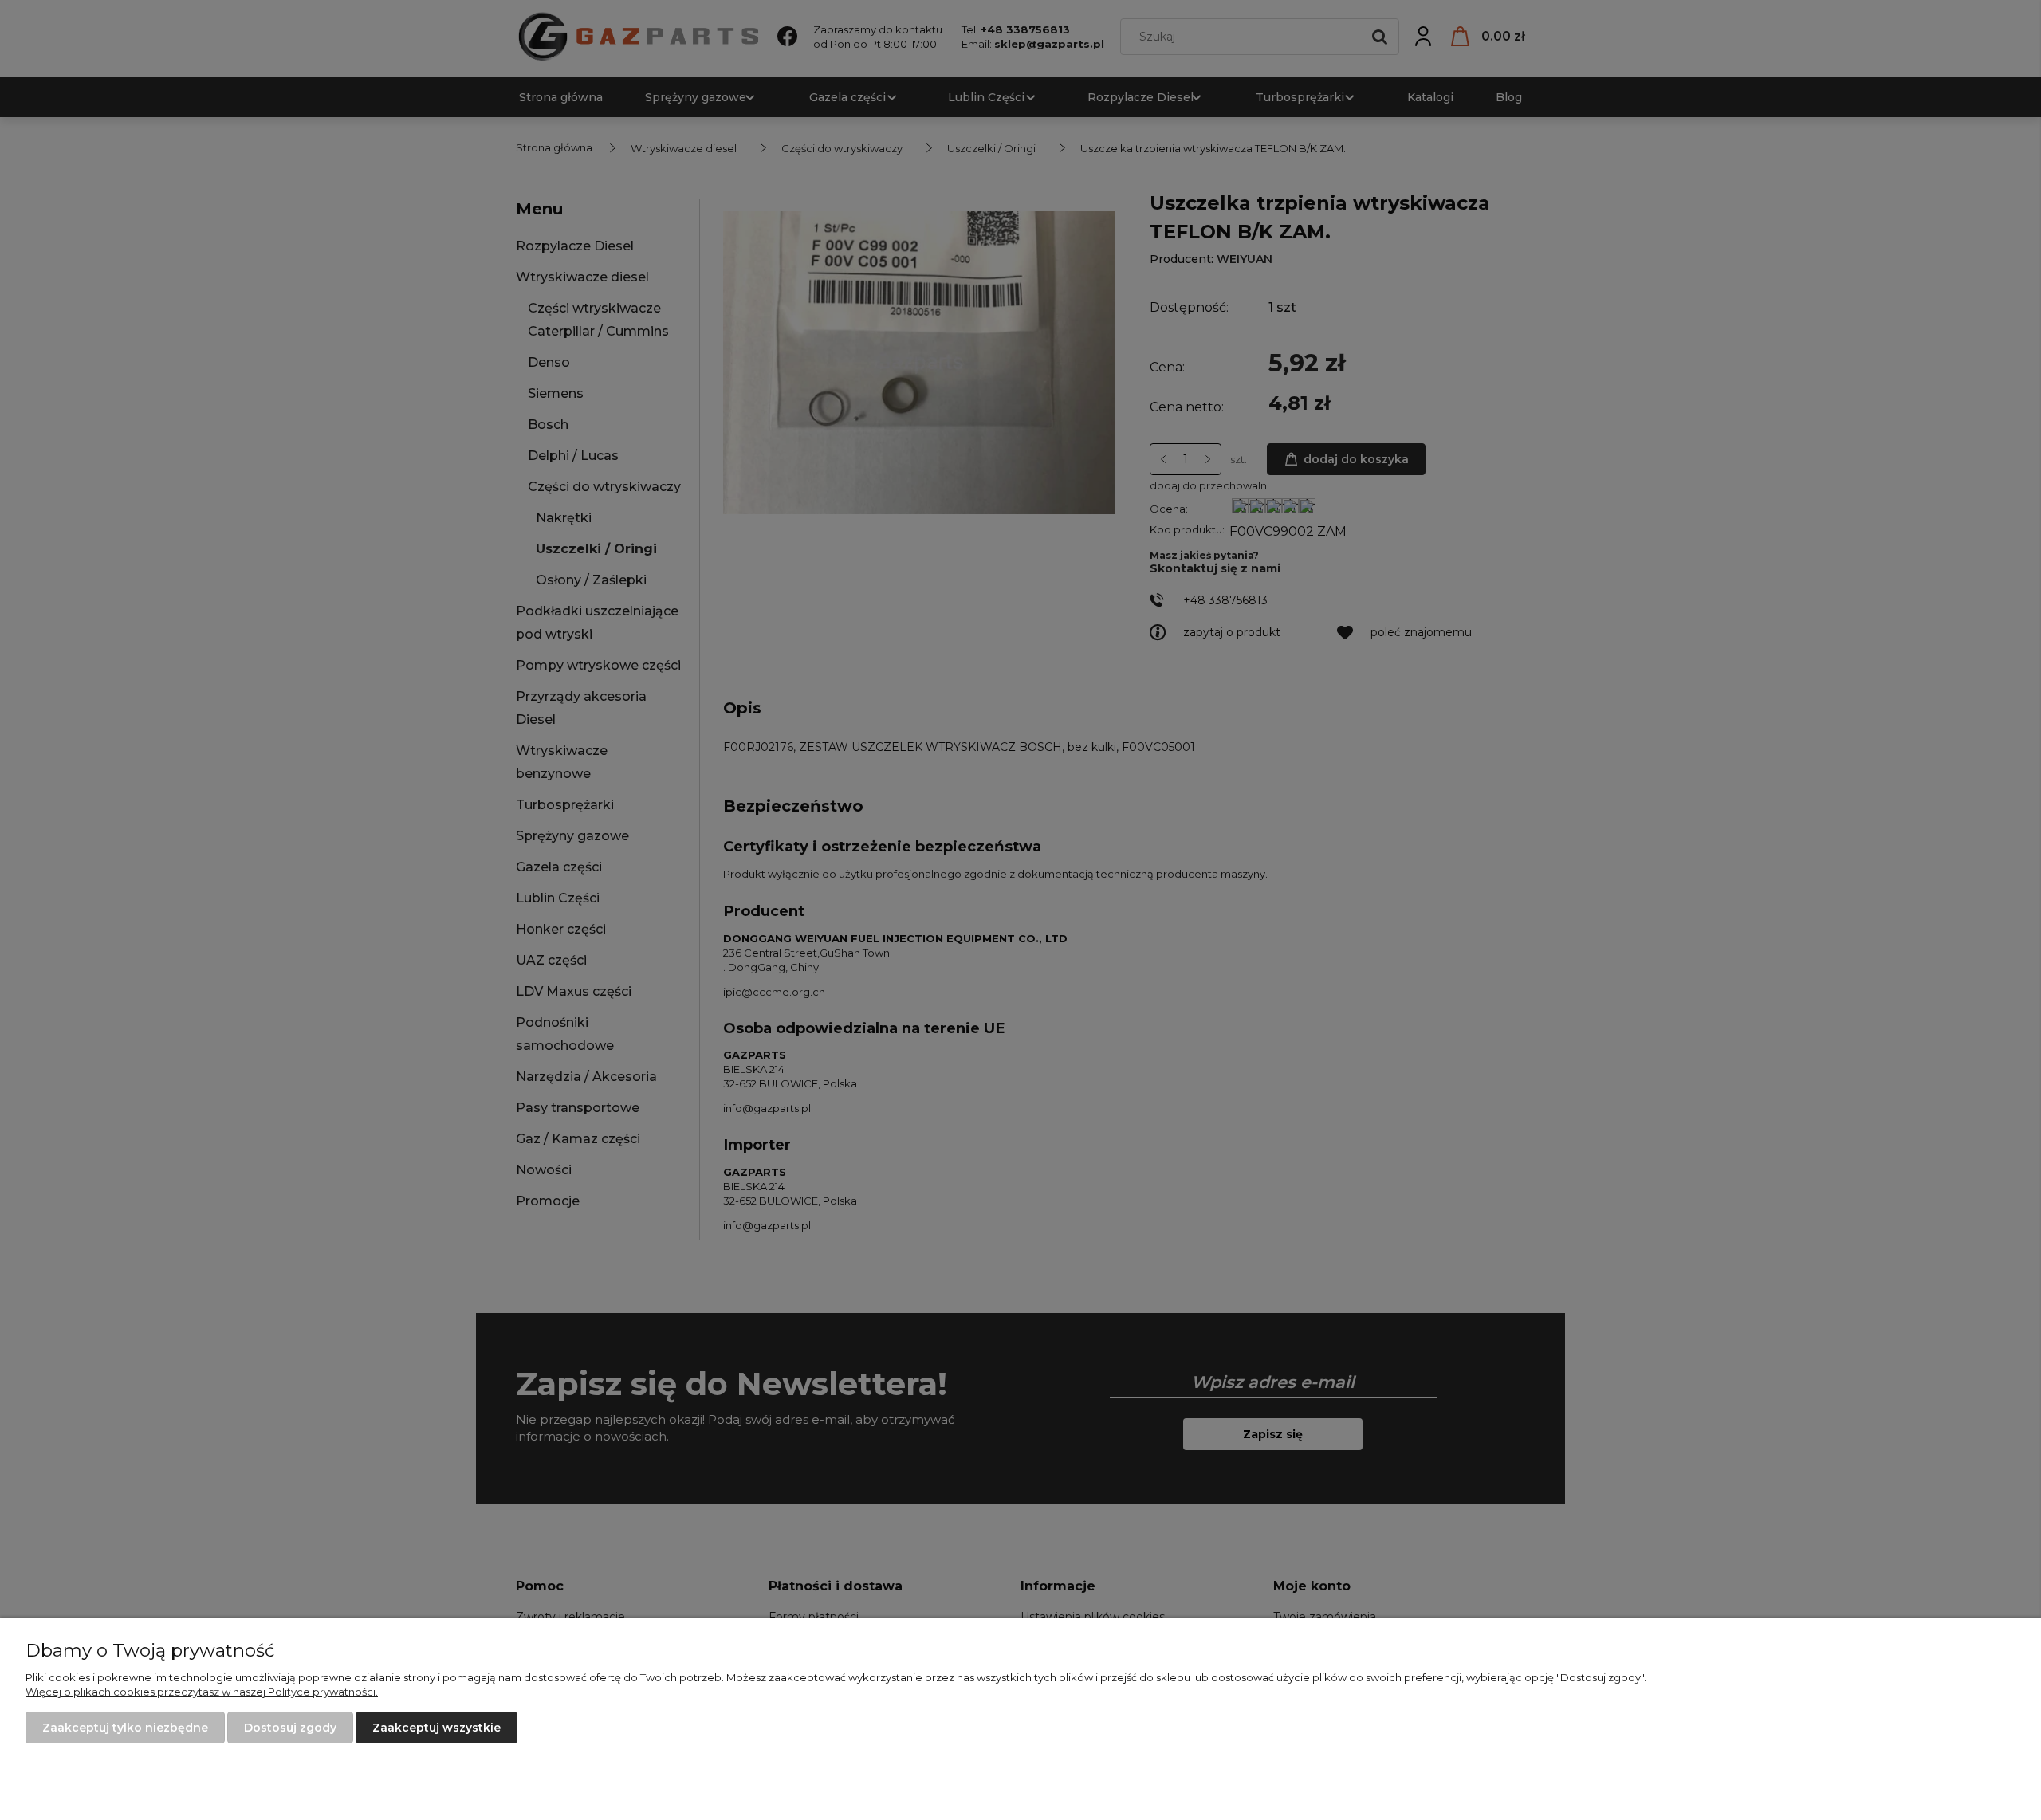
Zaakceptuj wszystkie (437, 1728)
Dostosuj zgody (290, 1728)
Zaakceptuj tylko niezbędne (125, 1728)
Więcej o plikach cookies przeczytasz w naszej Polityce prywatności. (202, 1692)
